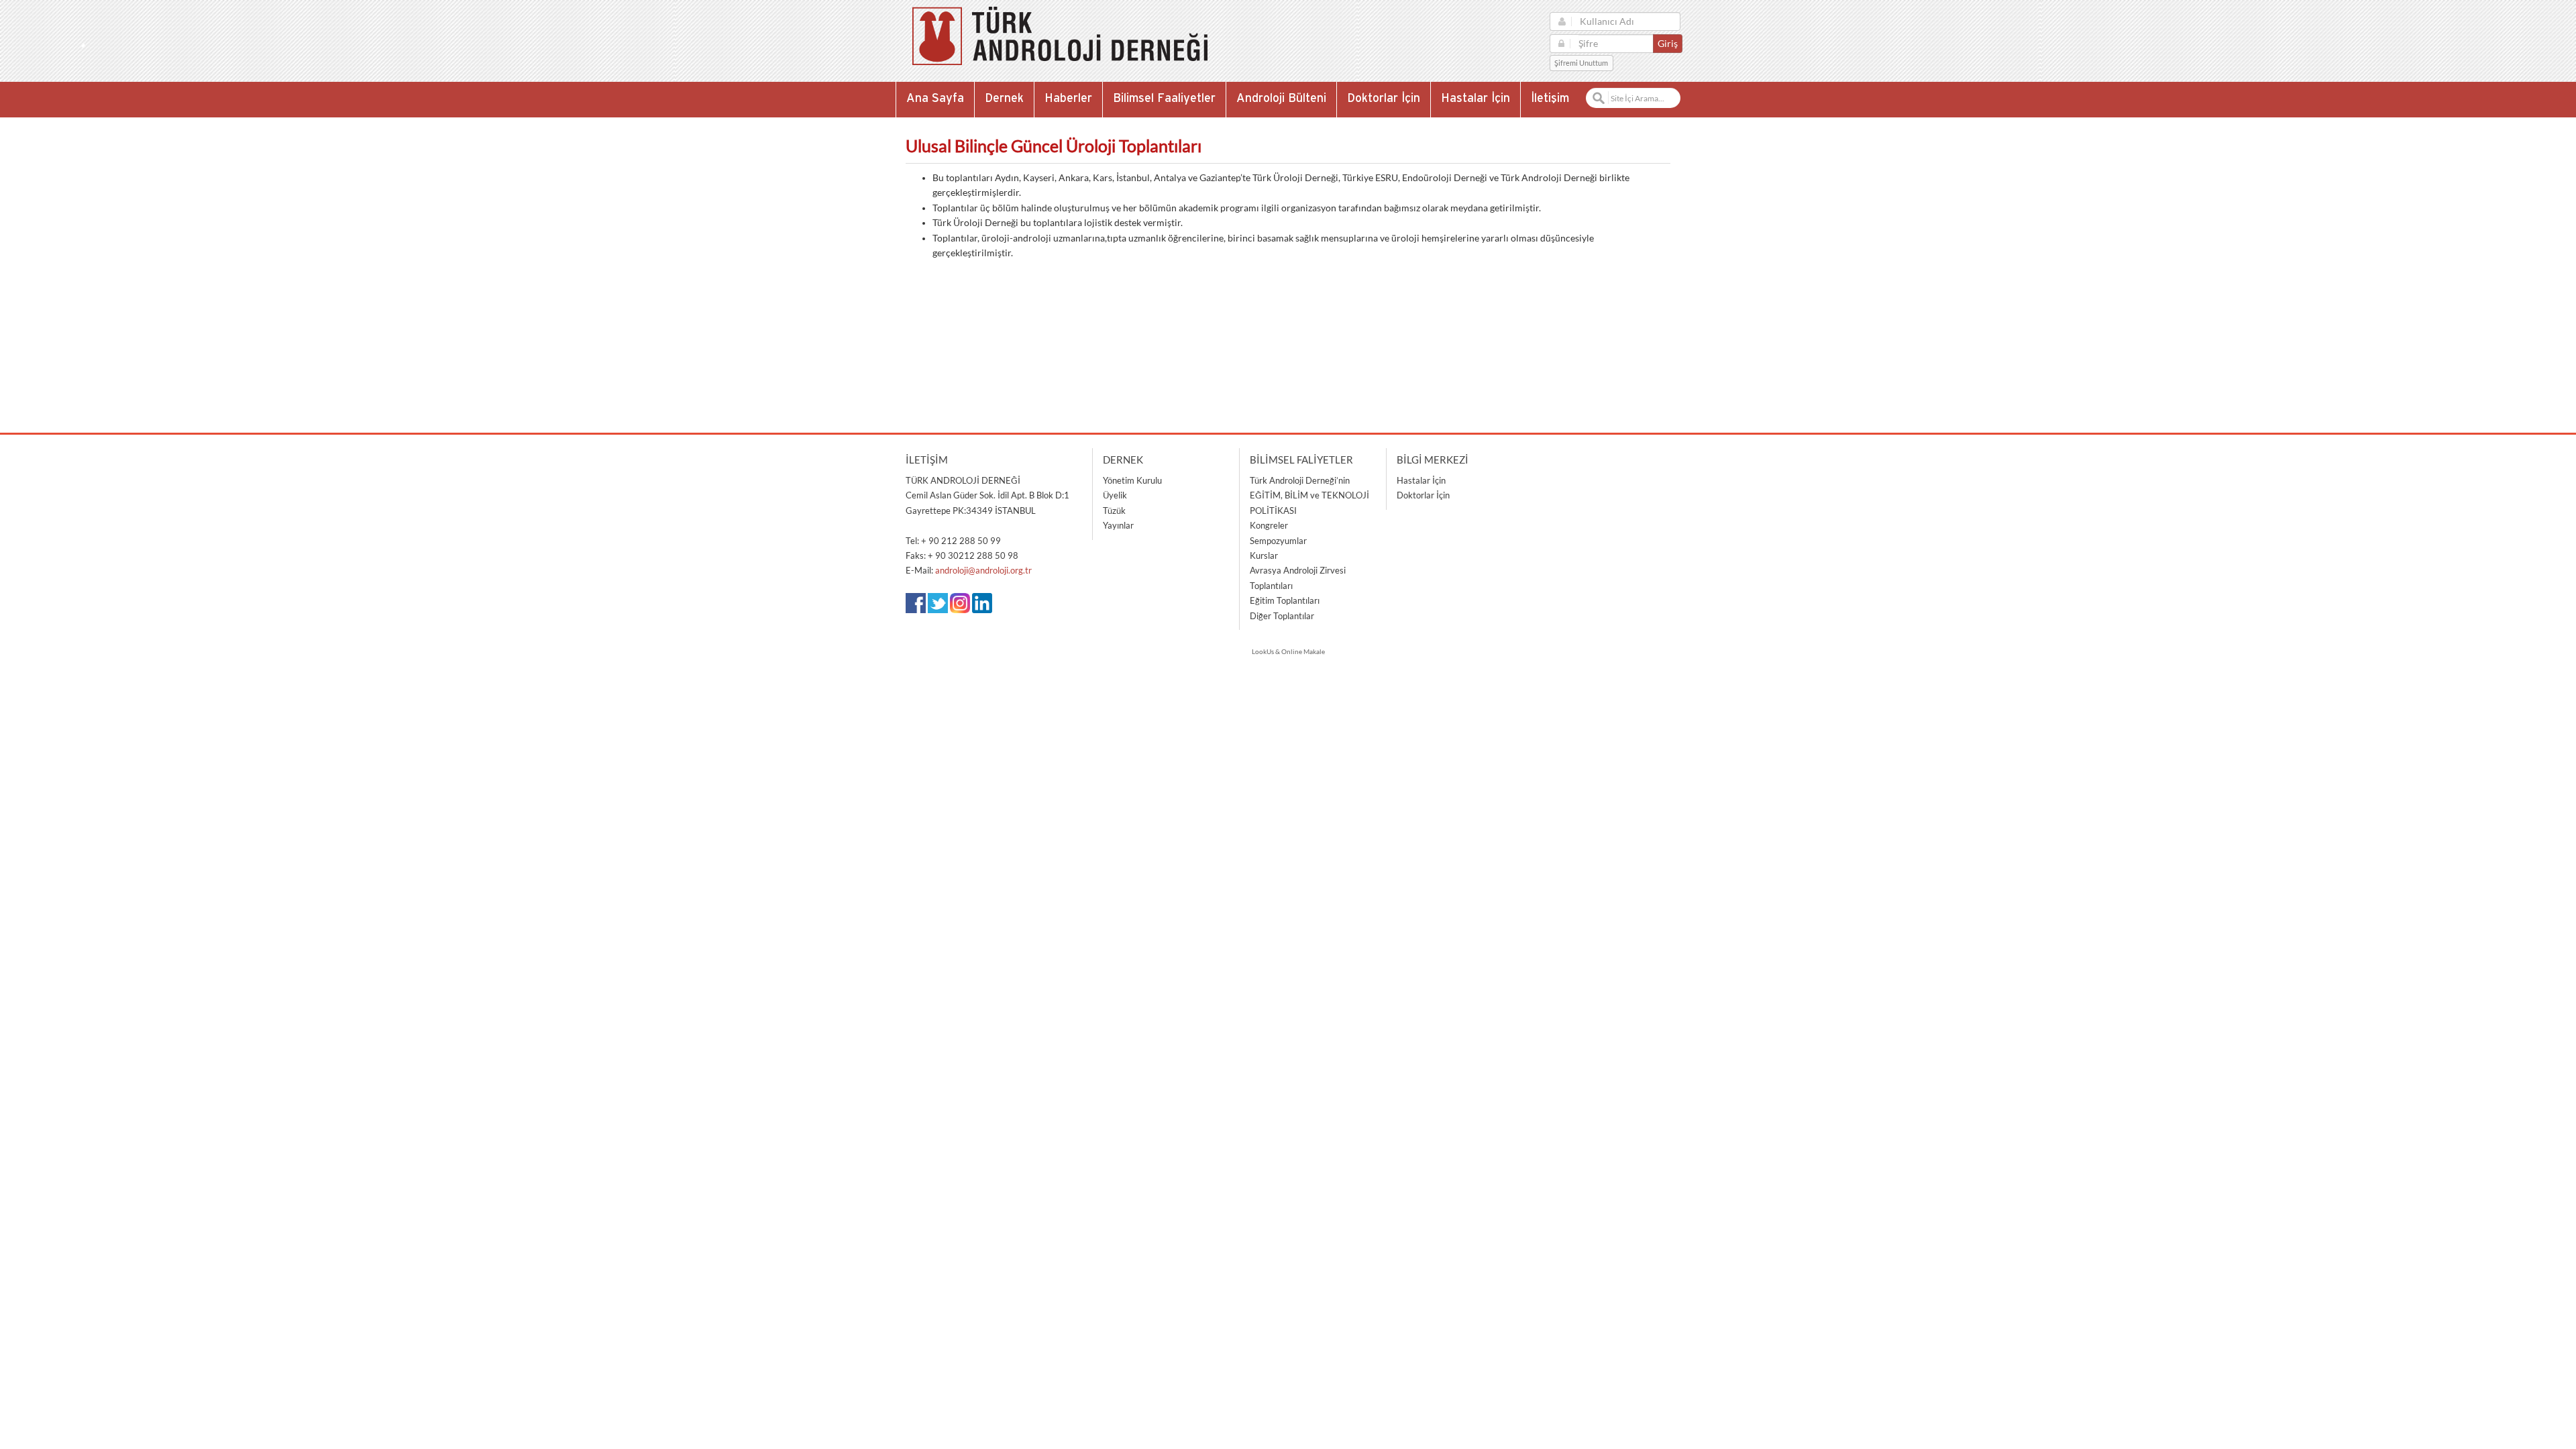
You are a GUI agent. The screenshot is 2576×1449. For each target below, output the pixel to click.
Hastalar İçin (1475, 99)
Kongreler (1269, 525)
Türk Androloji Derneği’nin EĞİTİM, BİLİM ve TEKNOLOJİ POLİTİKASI (1309, 495)
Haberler (1068, 99)
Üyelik (1115, 495)
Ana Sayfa (935, 99)
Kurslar (1264, 555)
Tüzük (1114, 511)
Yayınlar (1118, 525)
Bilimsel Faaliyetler (1164, 99)
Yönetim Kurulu (1132, 480)
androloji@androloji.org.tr (983, 570)
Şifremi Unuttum (1581, 63)
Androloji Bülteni (1281, 99)
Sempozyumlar (1278, 541)
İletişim (1550, 99)
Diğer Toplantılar (1282, 616)
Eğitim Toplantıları (1285, 600)
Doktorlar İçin (1384, 99)
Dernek (1004, 99)
